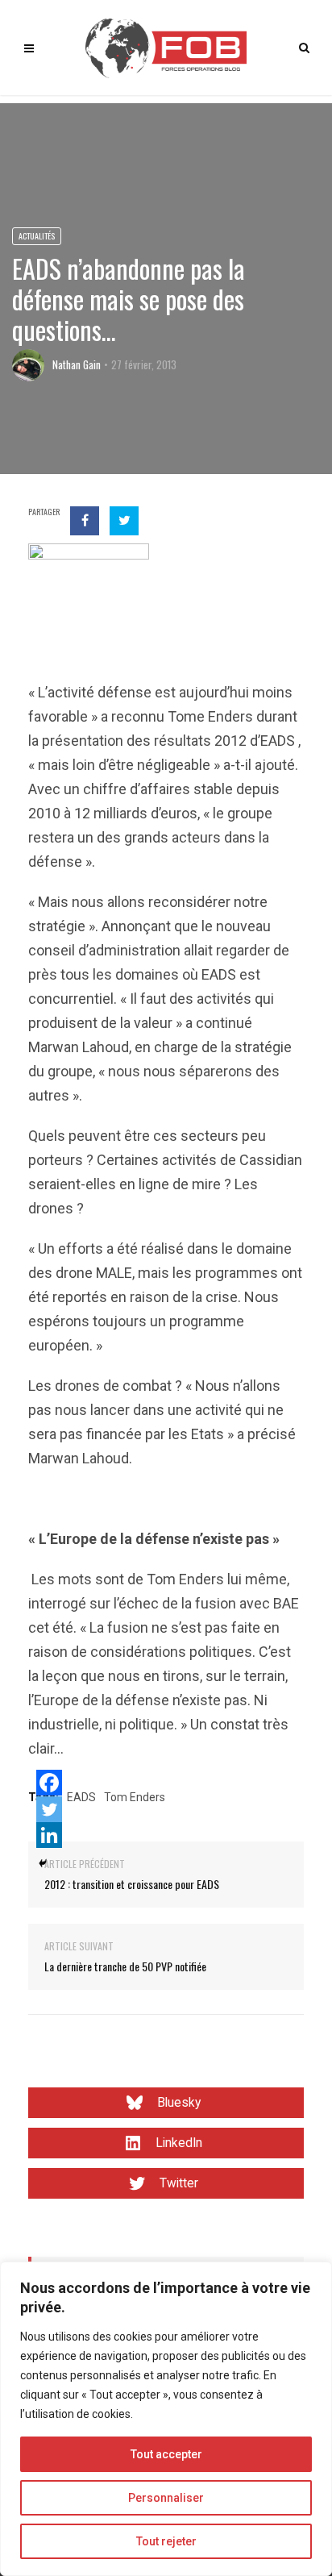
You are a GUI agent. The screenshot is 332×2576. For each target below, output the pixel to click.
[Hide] (43, 1863)
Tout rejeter (166, 2541)
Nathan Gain (77, 364)
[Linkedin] (49, 1835)
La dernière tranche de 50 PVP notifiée (125, 1966)
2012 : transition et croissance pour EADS (132, 1884)
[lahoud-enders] (89, 603)
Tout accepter (166, 2454)
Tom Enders (135, 1797)
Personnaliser (166, 2498)
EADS (81, 1797)
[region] (166, 2419)
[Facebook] (49, 1783)
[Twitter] (49, 1809)
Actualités (37, 236)
